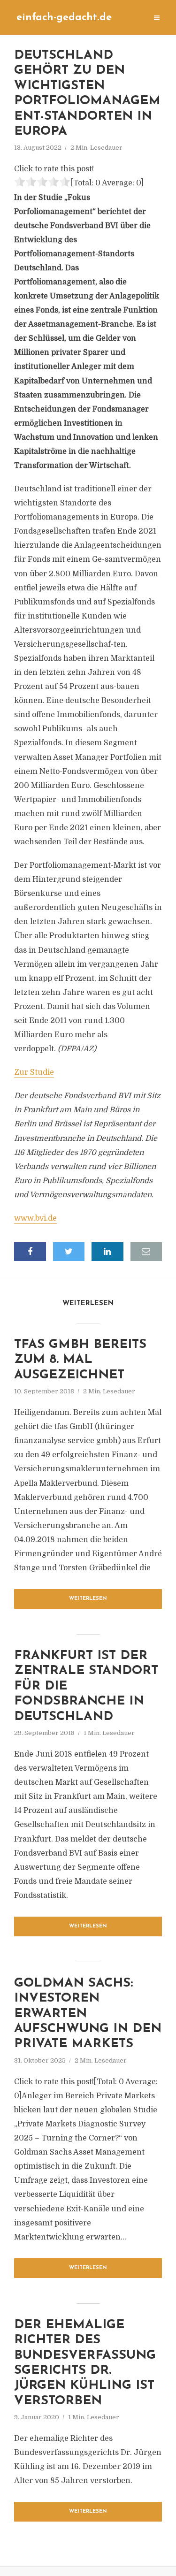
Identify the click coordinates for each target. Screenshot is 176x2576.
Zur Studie (34, 1072)
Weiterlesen (88, 1599)
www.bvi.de (35, 1218)
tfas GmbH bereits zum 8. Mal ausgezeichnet (80, 1360)
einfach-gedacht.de (64, 18)
